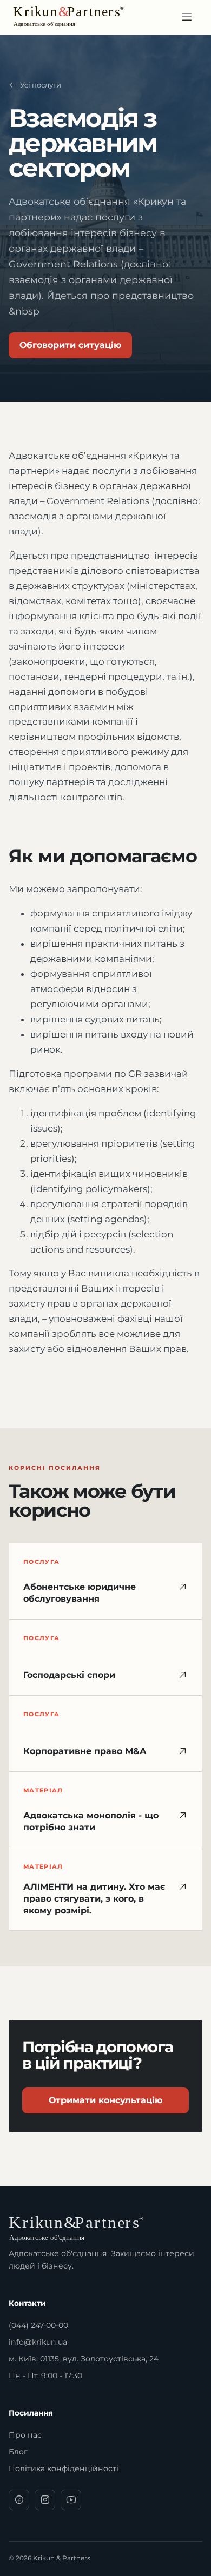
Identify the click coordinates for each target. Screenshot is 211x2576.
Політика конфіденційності (64, 2468)
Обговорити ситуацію (70, 345)
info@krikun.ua (38, 2342)
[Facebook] (19, 2500)
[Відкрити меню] (187, 17)
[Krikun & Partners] (82, 17)
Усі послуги (41, 85)
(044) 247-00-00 (38, 2325)
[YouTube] (71, 2500)
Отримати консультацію (105, 2100)
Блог (18, 2452)
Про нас (25, 2435)
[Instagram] (45, 2500)
